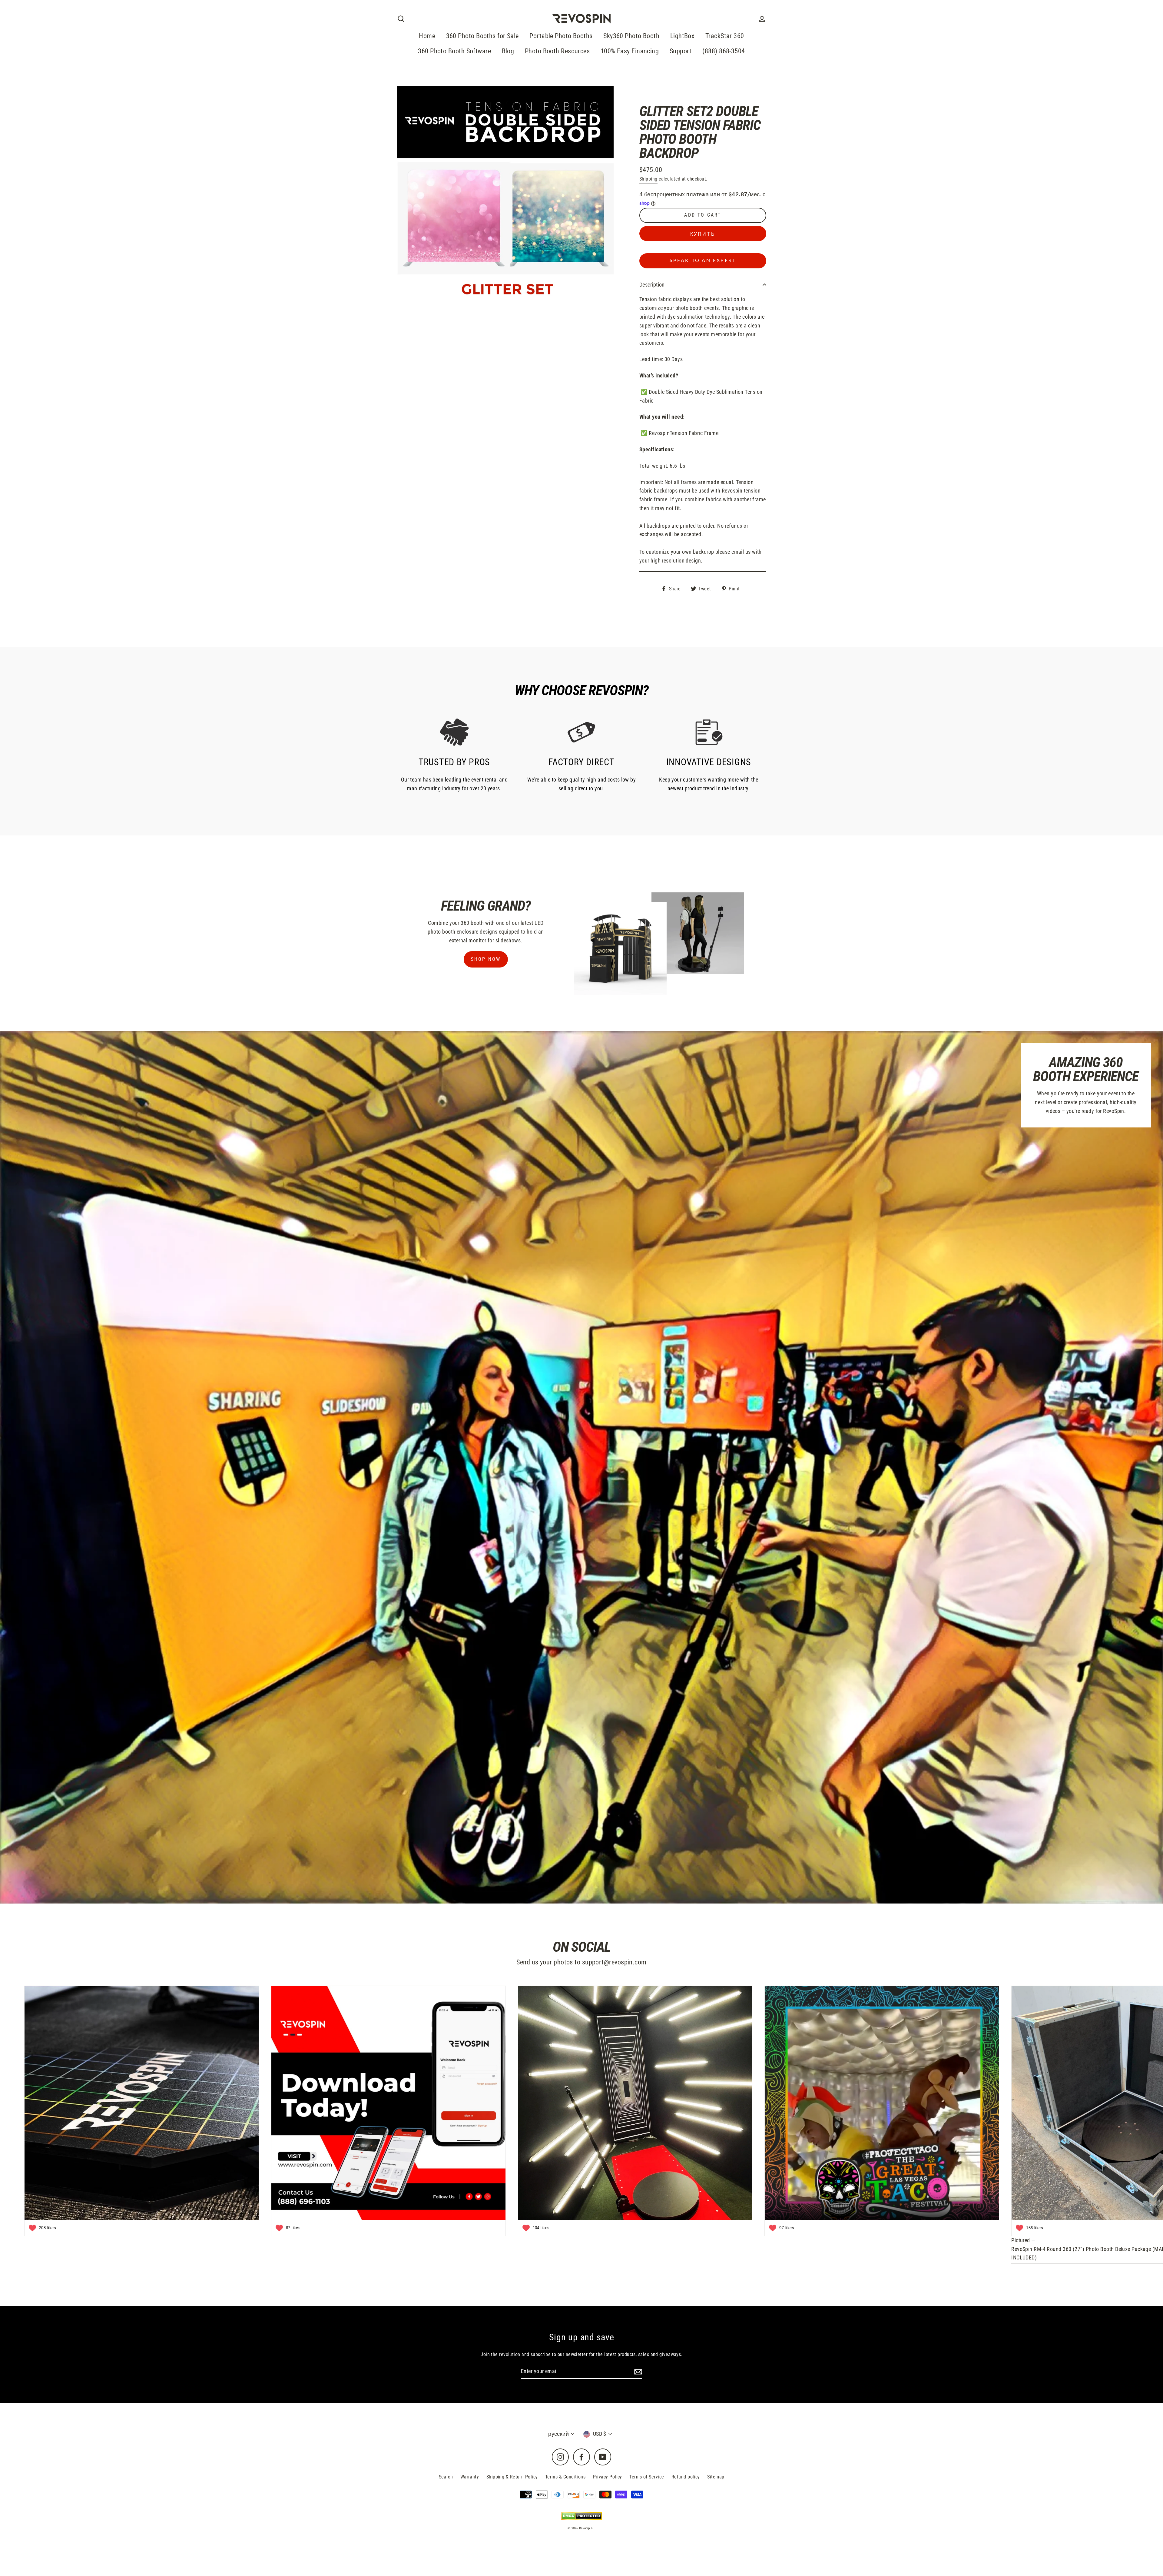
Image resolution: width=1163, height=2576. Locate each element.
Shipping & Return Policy (512, 2477)
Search (446, 2477)
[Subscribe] (637, 2372)
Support (681, 51)
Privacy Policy (608, 2477)
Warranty (470, 2477)
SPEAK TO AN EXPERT (703, 261)
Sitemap (716, 2477)
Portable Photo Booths (561, 36)
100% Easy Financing (630, 51)
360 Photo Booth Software (454, 51)
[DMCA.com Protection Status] (582, 2516)
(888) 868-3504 (724, 51)
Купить (703, 234)
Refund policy (686, 2477)
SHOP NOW (486, 959)
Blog (508, 51)
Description (652, 285)
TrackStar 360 (725, 36)
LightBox (683, 36)
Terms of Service (647, 2477)
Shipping (648, 179)
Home (427, 36)
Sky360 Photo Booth (631, 36)
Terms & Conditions (565, 2477)
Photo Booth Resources (557, 51)
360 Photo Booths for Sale (482, 36)
